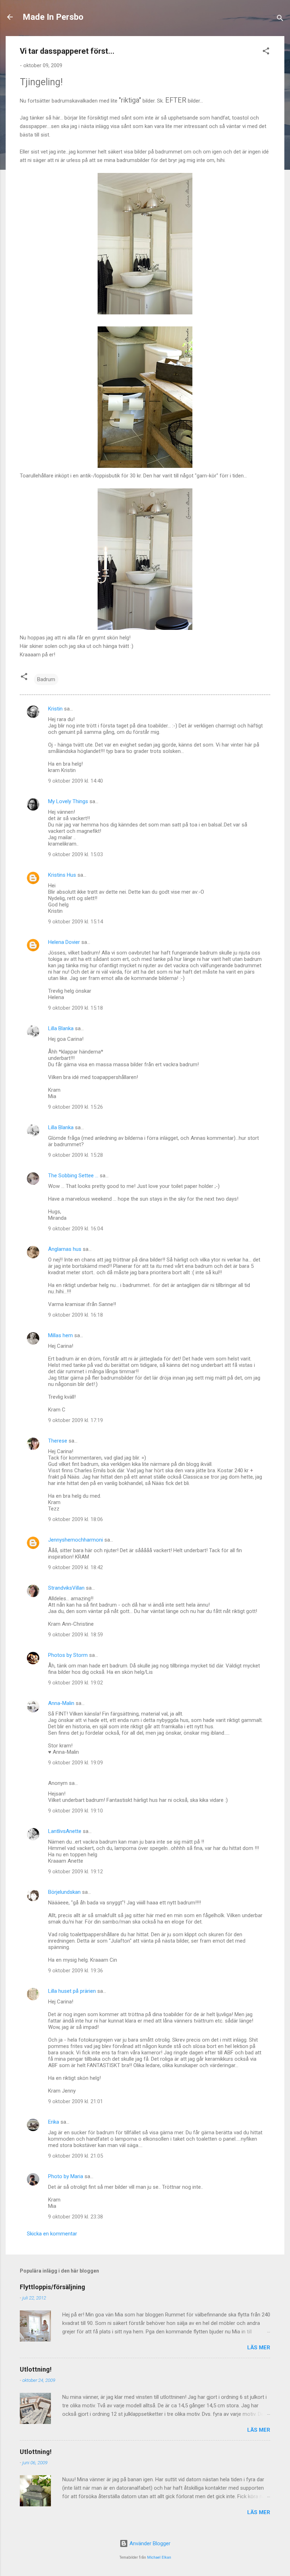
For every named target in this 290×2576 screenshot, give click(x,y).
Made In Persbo (53, 17)
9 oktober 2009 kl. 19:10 (76, 1811)
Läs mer (259, 2348)
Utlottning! (36, 2369)
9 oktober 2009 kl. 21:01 (76, 2101)
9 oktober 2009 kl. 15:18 (76, 1008)
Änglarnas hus (65, 1249)
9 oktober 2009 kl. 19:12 (76, 1872)
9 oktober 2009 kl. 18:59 (76, 1635)
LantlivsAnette (65, 1831)
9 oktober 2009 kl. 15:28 (76, 1155)
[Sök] (280, 19)
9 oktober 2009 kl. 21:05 (76, 2156)
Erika (54, 2122)
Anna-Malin (61, 1703)
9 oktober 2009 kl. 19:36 (76, 1971)
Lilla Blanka (61, 1028)
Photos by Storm (68, 1655)
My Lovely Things (68, 801)
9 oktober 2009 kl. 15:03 (76, 854)
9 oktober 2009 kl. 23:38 (76, 2217)
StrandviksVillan (66, 1588)
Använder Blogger (149, 2543)
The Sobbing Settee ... (73, 1176)
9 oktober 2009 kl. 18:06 (76, 1519)
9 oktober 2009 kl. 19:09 (76, 1763)
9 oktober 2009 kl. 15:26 (76, 1107)
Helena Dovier (64, 942)
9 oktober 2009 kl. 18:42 (76, 1567)
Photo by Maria (66, 2176)
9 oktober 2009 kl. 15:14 (76, 922)
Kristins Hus (62, 875)
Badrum (46, 679)
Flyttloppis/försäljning (53, 2287)
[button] (266, 52)
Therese (58, 1441)
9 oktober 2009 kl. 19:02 (76, 1683)
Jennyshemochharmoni (76, 1540)
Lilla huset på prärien (72, 1991)
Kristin (55, 709)
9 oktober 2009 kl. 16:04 (76, 1229)
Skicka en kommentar (52, 2234)
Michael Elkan (159, 2557)
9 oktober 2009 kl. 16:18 (76, 1315)
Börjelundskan (64, 1892)
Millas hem (60, 1335)
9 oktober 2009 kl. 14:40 (76, 781)
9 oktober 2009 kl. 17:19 (76, 1420)
